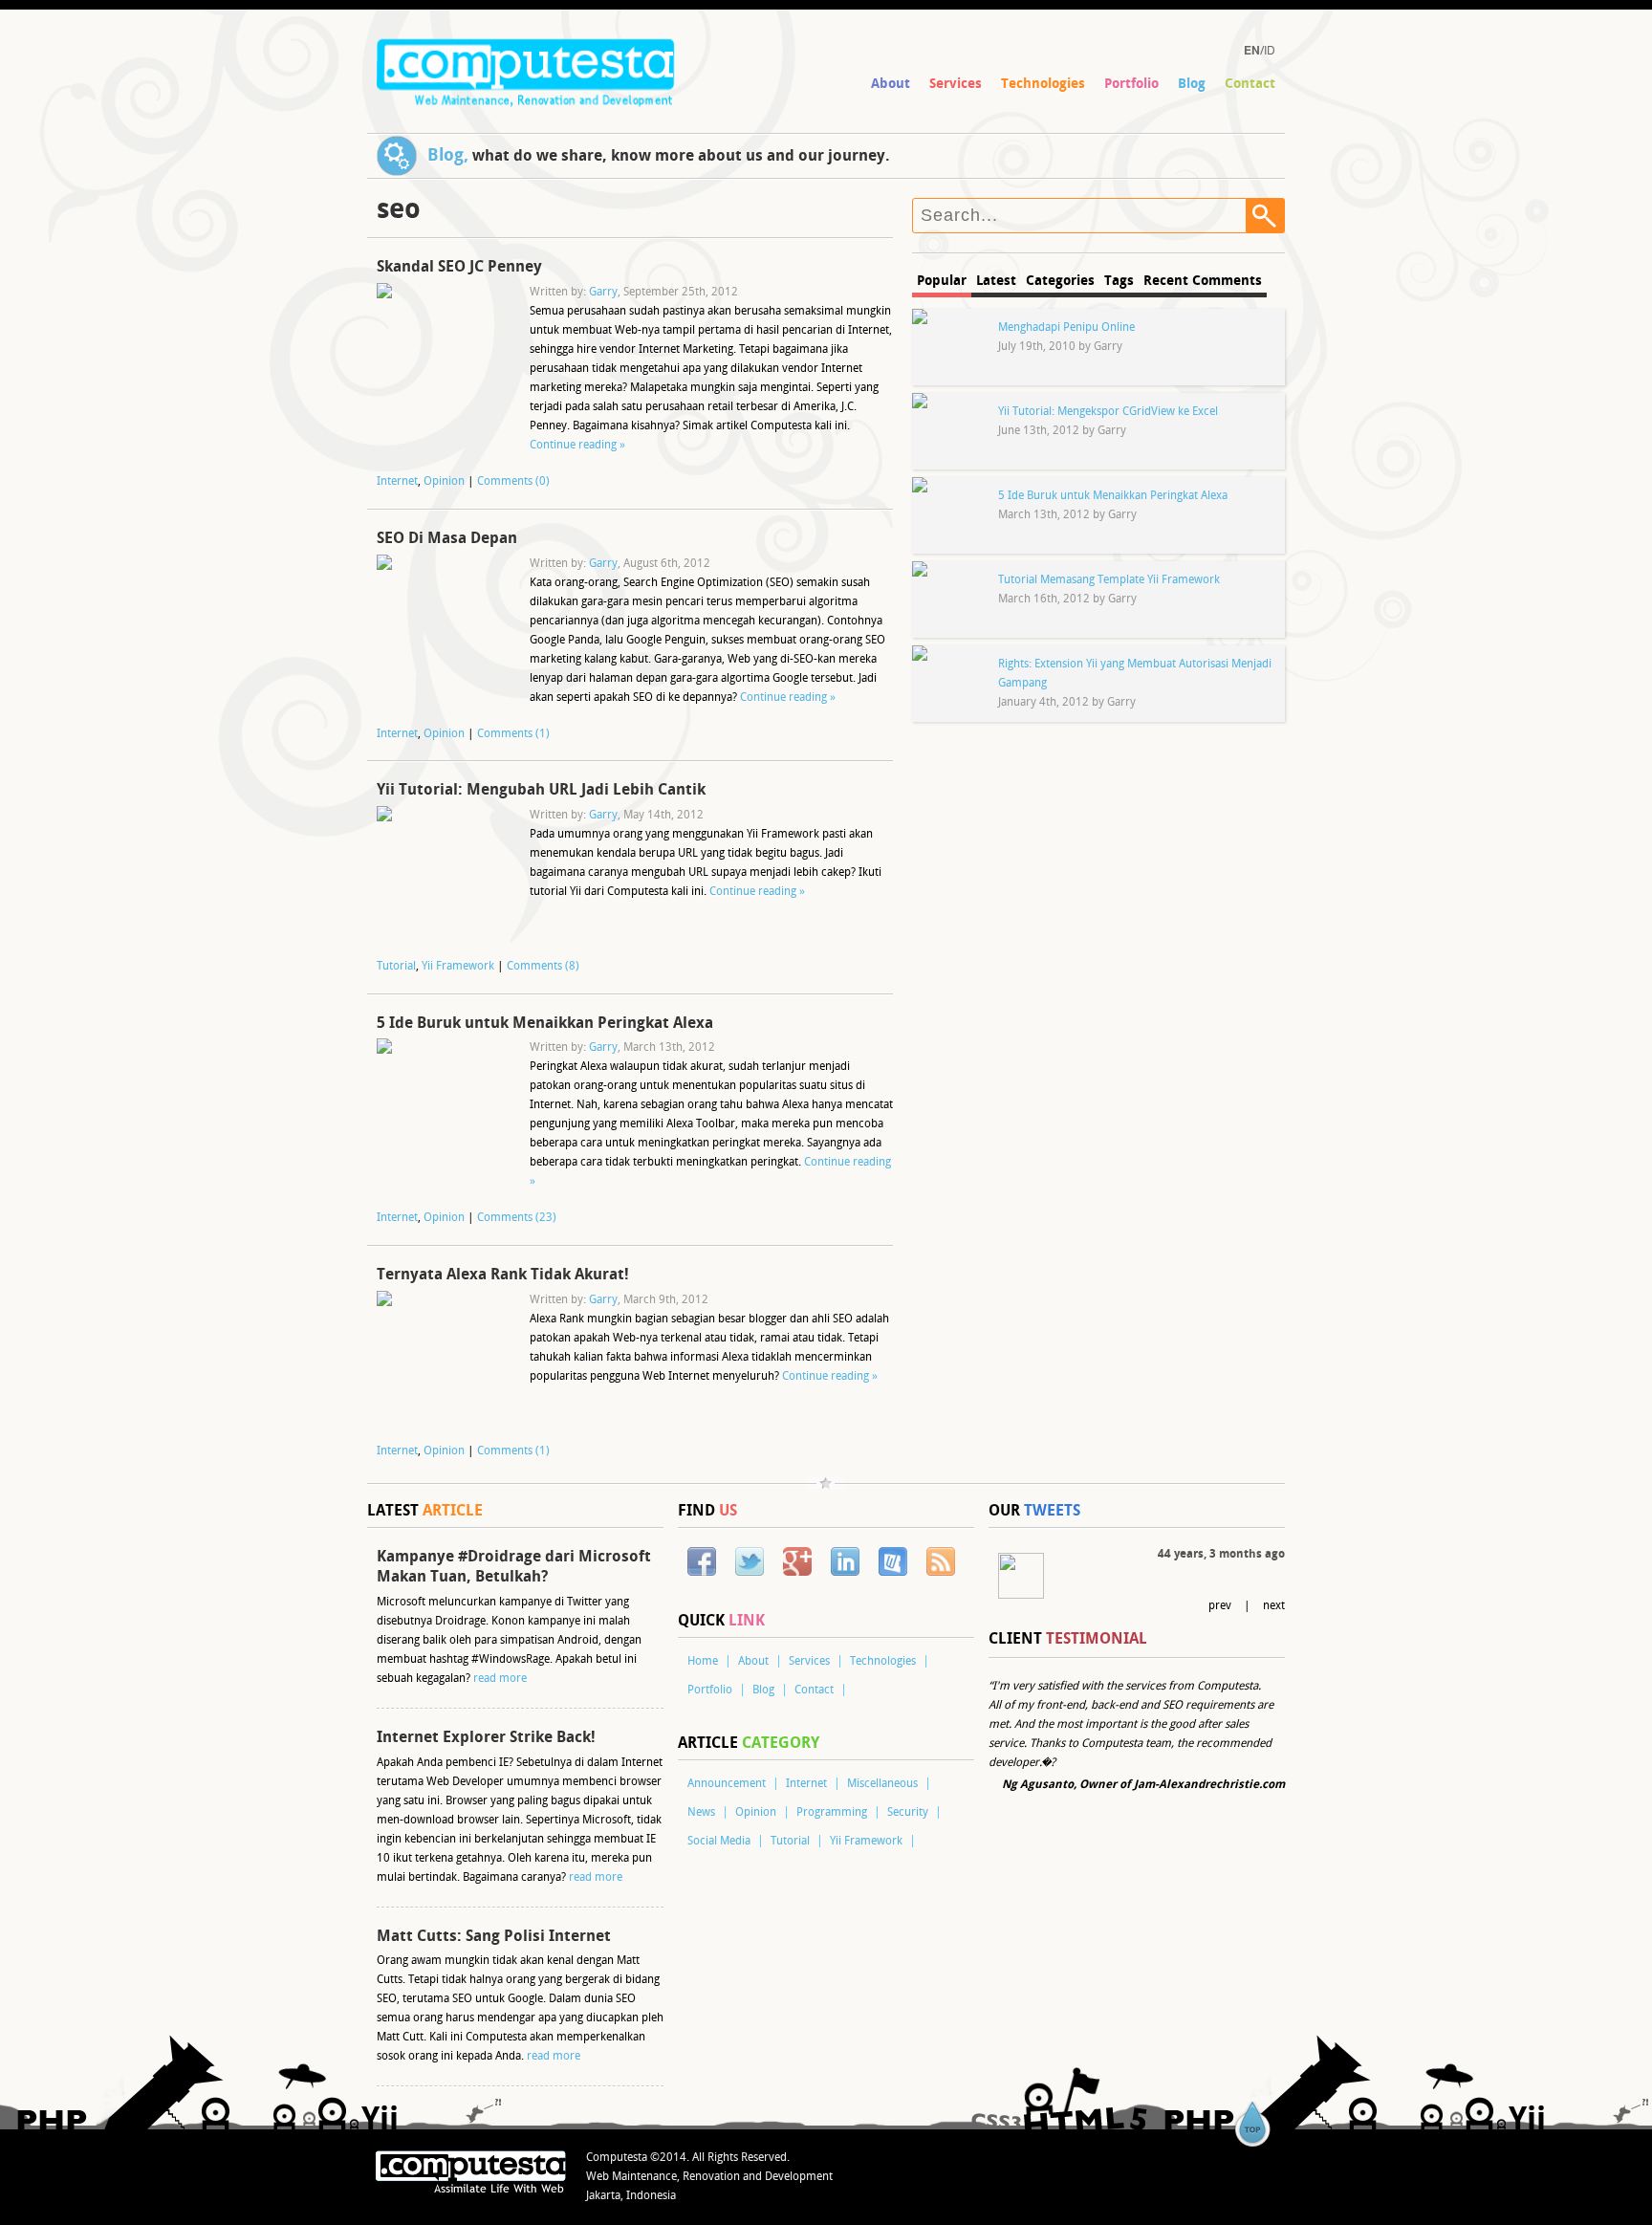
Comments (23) (517, 1218)
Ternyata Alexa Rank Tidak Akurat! (503, 1275)
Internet (397, 481)
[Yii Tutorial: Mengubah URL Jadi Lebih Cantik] (444, 873)
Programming (832, 1812)
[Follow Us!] (750, 1562)
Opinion (444, 481)
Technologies (1043, 84)
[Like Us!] (702, 1562)
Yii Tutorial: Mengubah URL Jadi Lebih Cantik (541, 790)
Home (703, 1661)
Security (908, 1812)
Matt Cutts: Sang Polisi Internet (494, 1936)
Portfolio (1131, 84)
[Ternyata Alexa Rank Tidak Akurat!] (444, 1358)
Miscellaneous (882, 1784)
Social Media (719, 1841)
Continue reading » (577, 445)
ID (1270, 49)
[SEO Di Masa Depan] (444, 622)
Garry (603, 292)
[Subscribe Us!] (941, 1562)
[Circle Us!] (797, 1562)
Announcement (727, 1784)
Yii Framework (458, 966)
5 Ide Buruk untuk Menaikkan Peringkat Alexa (545, 1023)
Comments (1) (513, 734)
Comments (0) (513, 481)
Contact (1250, 84)
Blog (1192, 84)
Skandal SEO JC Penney (459, 267)
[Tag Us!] (893, 1562)
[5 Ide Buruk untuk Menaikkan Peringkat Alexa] (444, 1105)
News (701, 1812)
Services (956, 84)
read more (500, 1679)
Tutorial (396, 966)
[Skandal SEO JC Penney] (444, 350)
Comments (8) (543, 966)
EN (1252, 50)
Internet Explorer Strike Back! (486, 1737)
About (891, 84)
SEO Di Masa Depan (447, 538)
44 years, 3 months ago (1221, 1554)
